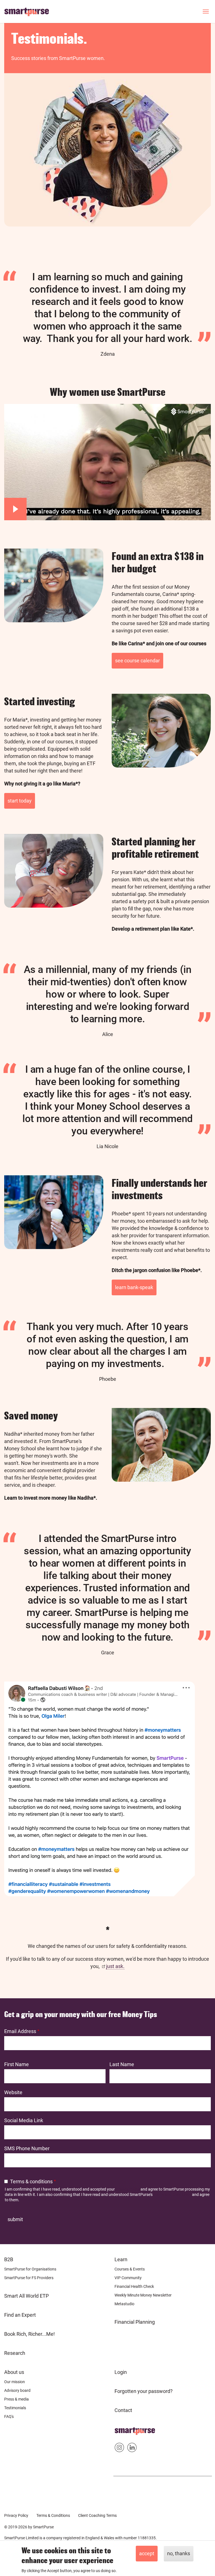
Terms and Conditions (172, 2195)
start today (20, 801)
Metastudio (124, 2304)
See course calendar (137, 661)
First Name (17, 2064)
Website (13, 2092)
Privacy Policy (128, 2189)
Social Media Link (24, 2120)
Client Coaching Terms (97, 2515)
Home (121, 2429)
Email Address (20, 2031)
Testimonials (15, 2408)
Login (121, 2372)
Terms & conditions (31, 2181)
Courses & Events (130, 2269)
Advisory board (17, 2390)
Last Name (122, 2064)
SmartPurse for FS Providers (29, 2278)
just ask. (115, 1966)
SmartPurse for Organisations (30, 2269)
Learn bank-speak (134, 1287)
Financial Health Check (134, 2286)
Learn (121, 2259)
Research (15, 2353)
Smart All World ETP (26, 2296)
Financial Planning (135, 2322)
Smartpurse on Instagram (119, 2449)
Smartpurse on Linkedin (132, 2449)
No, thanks (179, 2553)
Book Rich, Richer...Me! (30, 2334)
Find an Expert (20, 2315)
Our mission (15, 2382)
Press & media (17, 2399)
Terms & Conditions (53, 2515)
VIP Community (128, 2278)
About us (14, 2372)
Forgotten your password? (144, 2391)
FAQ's (9, 2417)
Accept (147, 2553)
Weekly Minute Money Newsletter (143, 2295)
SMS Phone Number (27, 2148)
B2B (9, 2259)
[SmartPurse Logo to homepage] (29, 11)
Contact (123, 2410)
